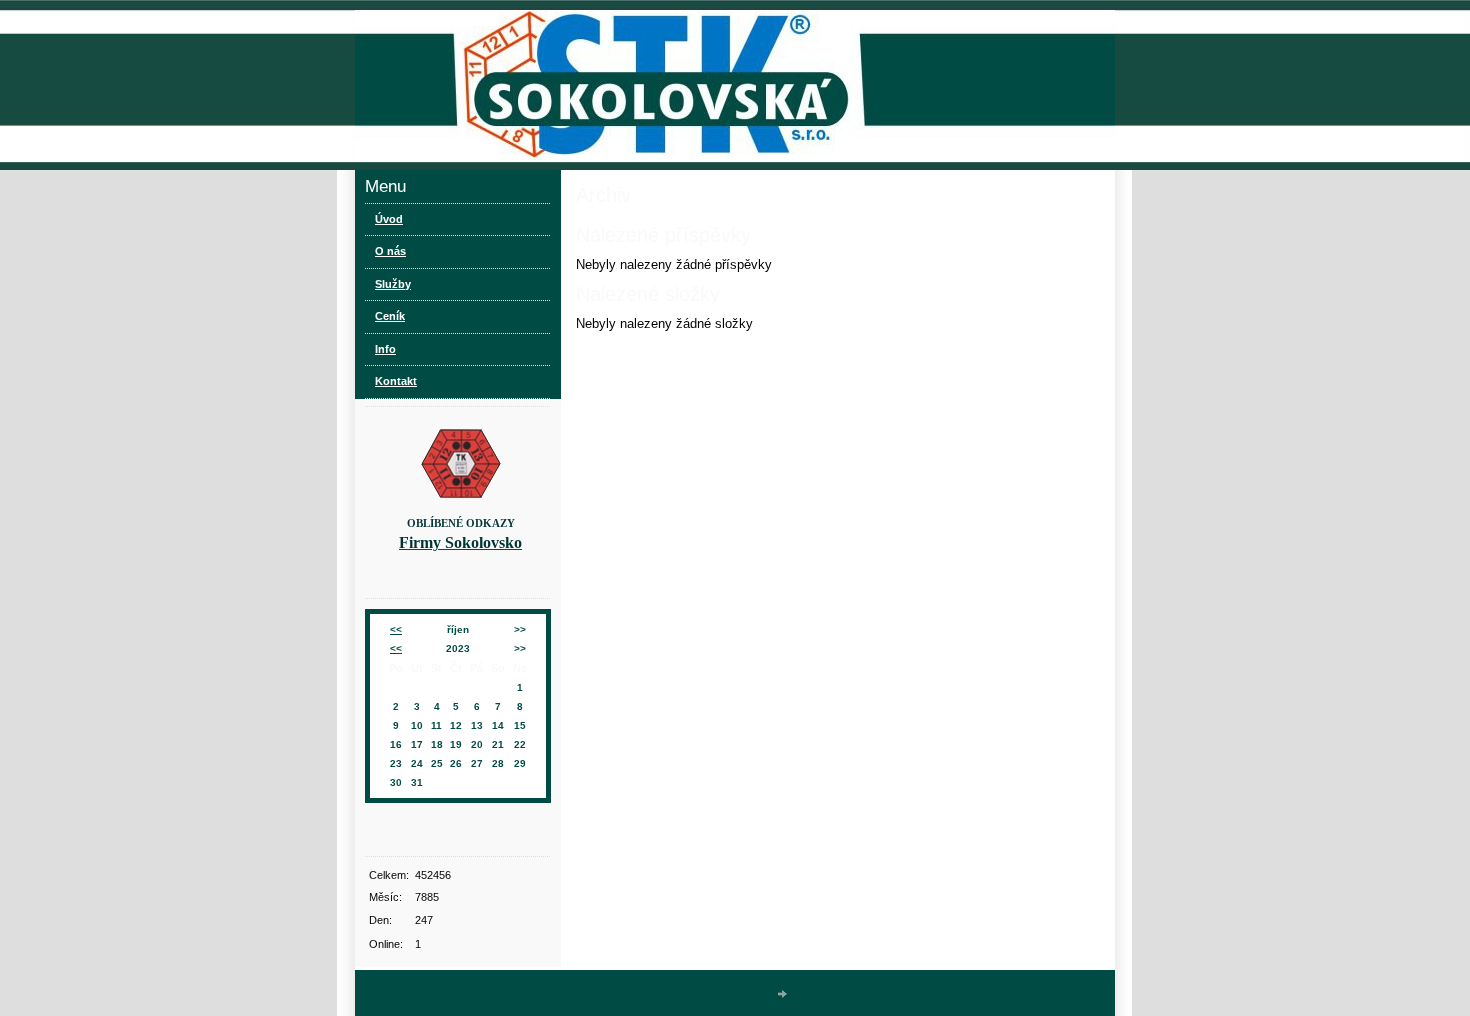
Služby (393, 284)
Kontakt (396, 381)
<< (396, 629)
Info (385, 349)
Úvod (389, 219)
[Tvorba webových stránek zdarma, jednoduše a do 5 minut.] (783, 994)
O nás (390, 251)
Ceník (390, 316)
